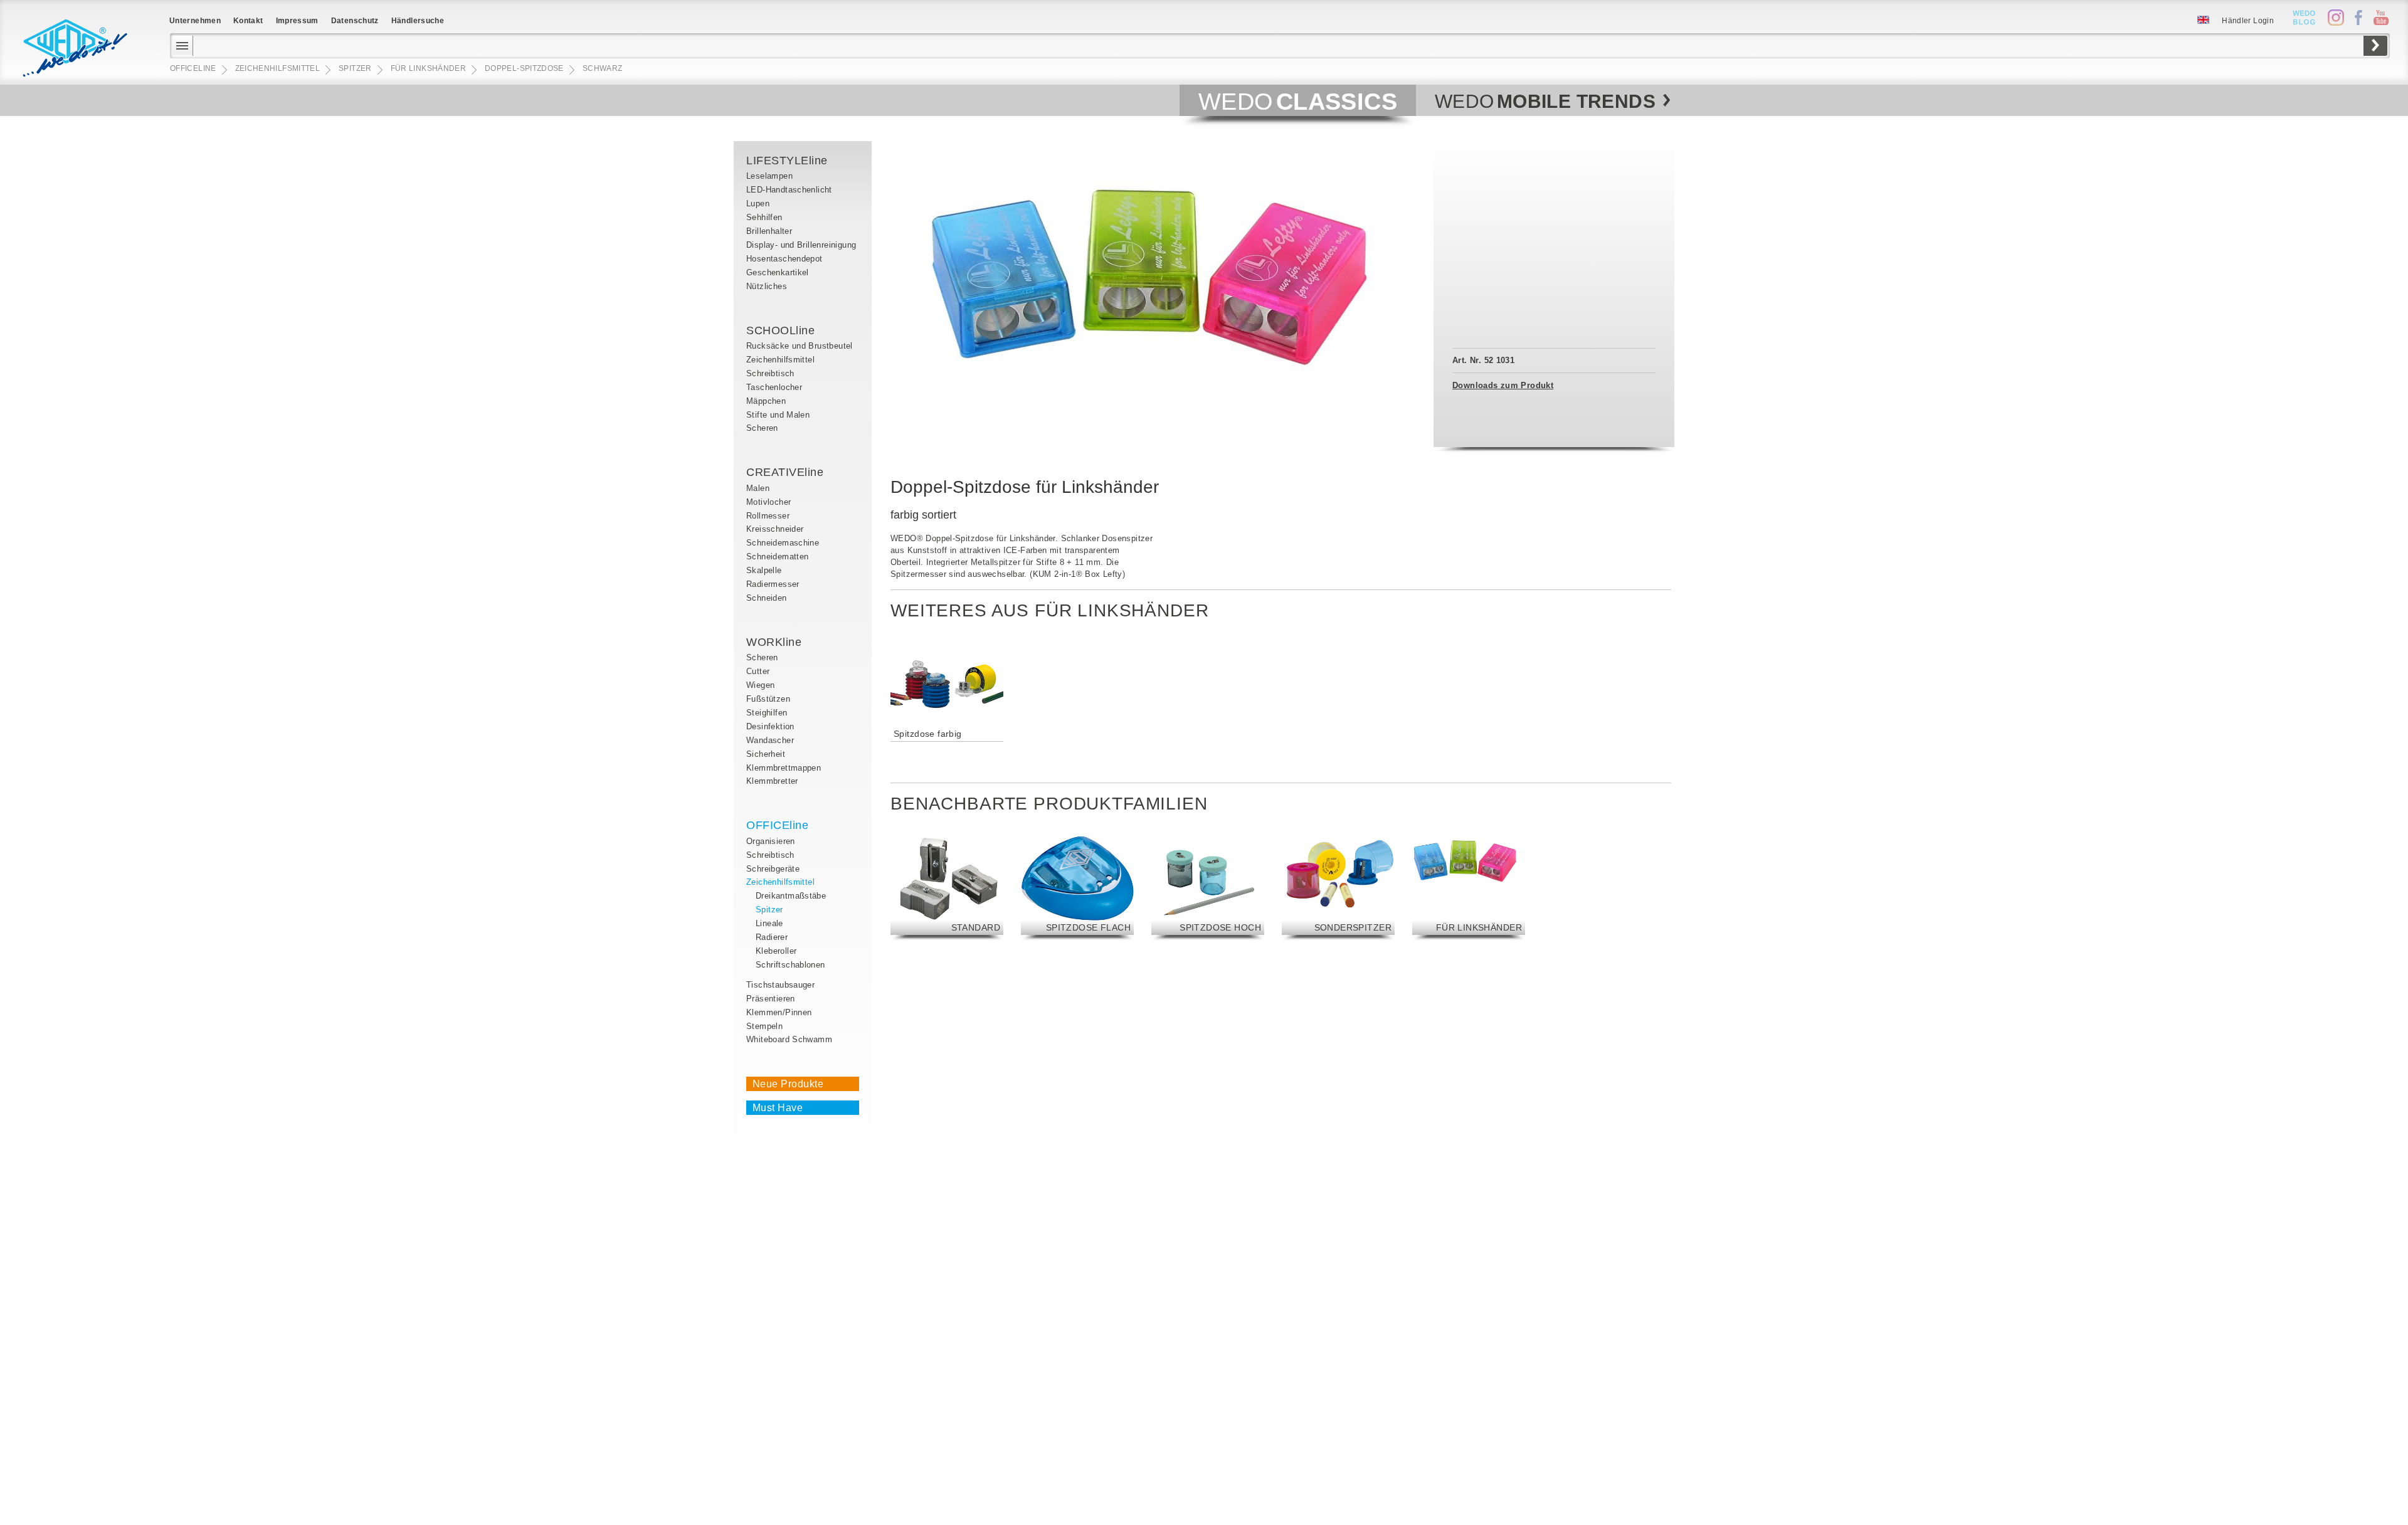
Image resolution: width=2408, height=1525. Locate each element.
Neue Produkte (788, 1084)
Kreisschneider (775, 529)
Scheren (762, 428)
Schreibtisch (770, 373)
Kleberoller (776, 951)
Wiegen (760, 685)
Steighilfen (767, 713)
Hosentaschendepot (784, 259)
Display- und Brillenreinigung (801, 245)
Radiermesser (773, 584)
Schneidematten (777, 557)
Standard (976, 927)
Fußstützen (768, 699)
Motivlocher (768, 502)
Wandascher (770, 740)
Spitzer (769, 910)
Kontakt (248, 21)
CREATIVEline (785, 472)
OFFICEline (777, 825)
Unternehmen (195, 21)
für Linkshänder (1479, 927)
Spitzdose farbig (928, 734)
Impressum (297, 21)
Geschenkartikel (778, 272)
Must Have (778, 1108)
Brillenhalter (769, 231)
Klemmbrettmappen (784, 768)
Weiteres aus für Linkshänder (1050, 610)
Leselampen (769, 176)
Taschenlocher (774, 387)
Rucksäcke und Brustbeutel (800, 346)
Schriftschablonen (790, 965)
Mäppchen (766, 401)
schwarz (603, 68)
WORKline (774, 642)
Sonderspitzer (1353, 927)
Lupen (758, 203)
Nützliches (767, 286)
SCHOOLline (780, 330)
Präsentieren (771, 999)
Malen (758, 488)
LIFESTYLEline (787, 161)
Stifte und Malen (778, 415)
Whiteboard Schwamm (789, 1039)
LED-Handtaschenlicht (789, 190)
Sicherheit (766, 754)
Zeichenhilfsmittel (780, 360)
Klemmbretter (772, 781)
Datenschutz (355, 21)
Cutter (758, 671)
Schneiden (767, 598)
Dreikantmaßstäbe (791, 896)
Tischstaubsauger (780, 985)
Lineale (769, 923)
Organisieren (771, 841)
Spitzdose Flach (1088, 927)
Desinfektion (770, 726)
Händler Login (2248, 21)
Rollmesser (768, 516)
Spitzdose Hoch (1220, 927)
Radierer (772, 937)
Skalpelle (764, 570)
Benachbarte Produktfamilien (1049, 804)
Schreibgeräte (773, 869)
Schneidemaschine (783, 543)
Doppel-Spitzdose (524, 68)
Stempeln (764, 1026)
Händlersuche (418, 21)
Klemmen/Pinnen (779, 1012)
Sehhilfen (764, 217)
